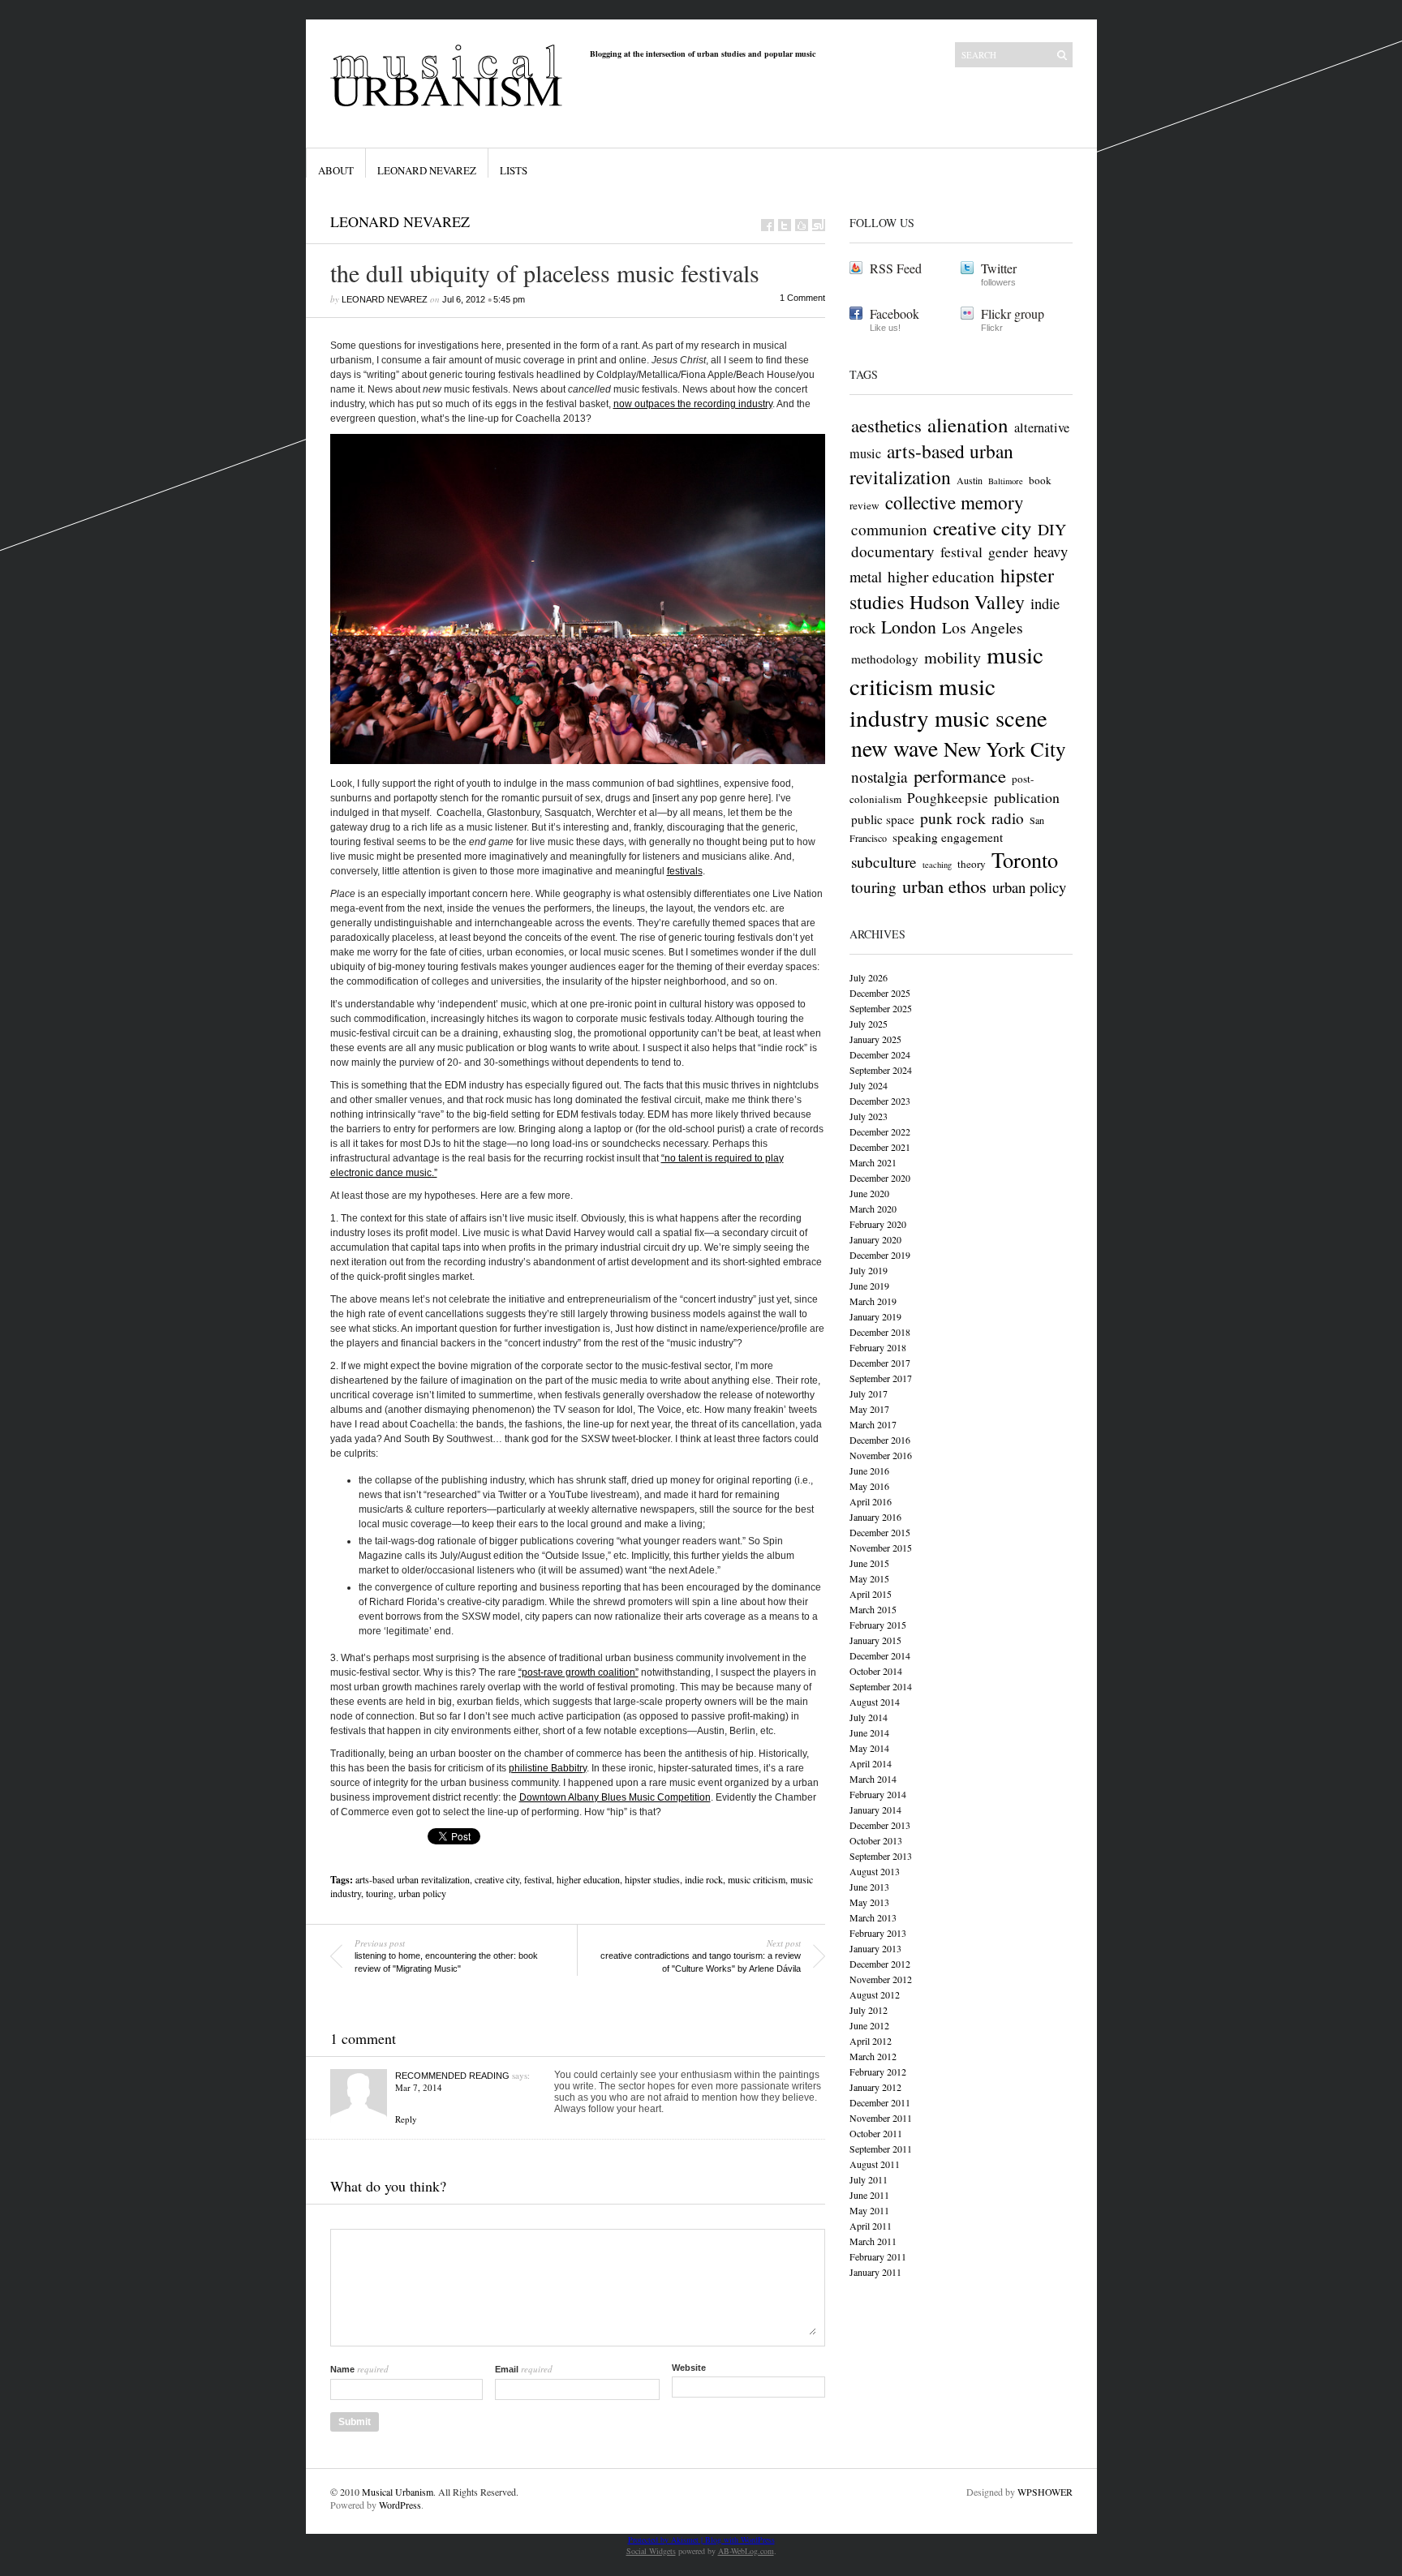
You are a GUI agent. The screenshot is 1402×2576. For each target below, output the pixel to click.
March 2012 (873, 2056)
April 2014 (871, 1763)
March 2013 (873, 1917)
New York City (1005, 749)
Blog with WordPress (740, 2540)
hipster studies (652, 1879)
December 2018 (880, 1332)
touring (380, 1893)
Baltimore (1006, 481)
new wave (895, 748)
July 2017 (869, 1393)
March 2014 (873, 1779)
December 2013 (880, 1825)
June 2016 (869, 1470)
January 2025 (875, 1039)
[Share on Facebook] (768, 225)
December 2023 (880, 1101)
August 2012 (875, 1994)
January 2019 (875, 1316)
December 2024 (880, 1054)
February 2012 (878, 2072)
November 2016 (881, 1455)
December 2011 (880, 2102)
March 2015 (873, 1609)
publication (1027, 797)
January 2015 (875, 1640)
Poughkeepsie (948, 798)
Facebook (895, 313)
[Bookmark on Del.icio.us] (802, 225)
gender (1008, 552)
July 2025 (869, 1024)
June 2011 (869, 2195)
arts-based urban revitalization (413, 1879)
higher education (588, 1879)
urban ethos (944, 886)
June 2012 (869, 2025)
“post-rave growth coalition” (578, 1672)
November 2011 (881, 2118)
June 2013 (869, 1887)
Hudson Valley (967, 602)
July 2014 (869, 1717)
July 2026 (869, 977)
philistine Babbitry (548, 1768)
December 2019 (880, 1255)
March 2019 (873, 1301)
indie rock (704, 1879)
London (909, 627)
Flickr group (1013, 313)
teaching (937, 865)
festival (538, 1879)
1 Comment (802, 298)
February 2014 (878, 1794)
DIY (1052, 529)
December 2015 (880, 1532)
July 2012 (869, 2010)
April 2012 (871, 2041)
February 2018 (878, 1347)
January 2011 (875, 2272)
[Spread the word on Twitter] (785, 225)
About (336, 170)
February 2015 (878, 1625)
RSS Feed (896, 268)
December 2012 (880, 1964)
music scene (991, 718)
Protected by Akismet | (667, 2540)
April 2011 (871, 2226)
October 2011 (876, 2133)
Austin (970, 480)
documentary (893, 551)
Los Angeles (983, 627)
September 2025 (881, 1008)
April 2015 (871, 1594)
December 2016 (880, 1440)
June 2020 (869, 1193)
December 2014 (880, 1655)
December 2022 (880, 1131)
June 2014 (869, 1732)
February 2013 (878, 1933)
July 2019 (869, 1270)
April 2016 (871, 1501)
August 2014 (875, 1702)
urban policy (422, 1893)
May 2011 (869, 2210)
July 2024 (869, 1085)
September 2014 (881, 1686)
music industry (922, 702)
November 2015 (881, 1548)
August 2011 (875, 2164)
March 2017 (873, 1424)
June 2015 (869, 1563)
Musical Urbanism (398, 2492)
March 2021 (873, 1162)
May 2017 (869, 1409)
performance (960, 775)
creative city (497, 1879)
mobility (953, 657)
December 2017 (880, 1363)
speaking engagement (948, 837)
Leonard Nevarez (427, 170)
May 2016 (869, 1486)
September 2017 (881, 1378)
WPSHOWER (1045, 2492)
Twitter (999, 268)
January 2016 (875, 1517)
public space (883, 819)
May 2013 (869, 1902)
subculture (884, 862)
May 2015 (869, 1578)
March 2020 (873, 1209)
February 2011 (878, 2256)
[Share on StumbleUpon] (819, 225)
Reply (406, 2119)
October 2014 (876, 1671)
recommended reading (452, 2076)
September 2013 (881, 1856)
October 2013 (876, 1840)
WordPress (400, 2505)
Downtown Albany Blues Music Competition (615, 1797)
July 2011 (869, 2179)
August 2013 (875, 1871)
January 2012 (875, 2087)
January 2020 (875, 1239)
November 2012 (881, 1979)
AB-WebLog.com (746, 2551)
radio (1008, 818)
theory (972, 864)
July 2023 (869, 1116)
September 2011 (881, 2149)
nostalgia (879, 777)
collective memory (955, 502)
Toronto (1025, 859)
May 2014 (869, 1748)
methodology (885, 659)
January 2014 (875, 1810)
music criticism (757, 1879)
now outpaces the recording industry (693, 404)
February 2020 (878, 1224)
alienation (968, 425)
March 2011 (873, 2241)
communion (889, 529)
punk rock (953, 818)
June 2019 (869, 1286)
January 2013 (875, 1948)
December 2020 (880, 1178)
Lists (514, 170)
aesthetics (886, 425)
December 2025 (880, 993)
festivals (685, 871)
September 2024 (881, 1070)
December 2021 (880, 1147)
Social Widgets (651, 2551)
